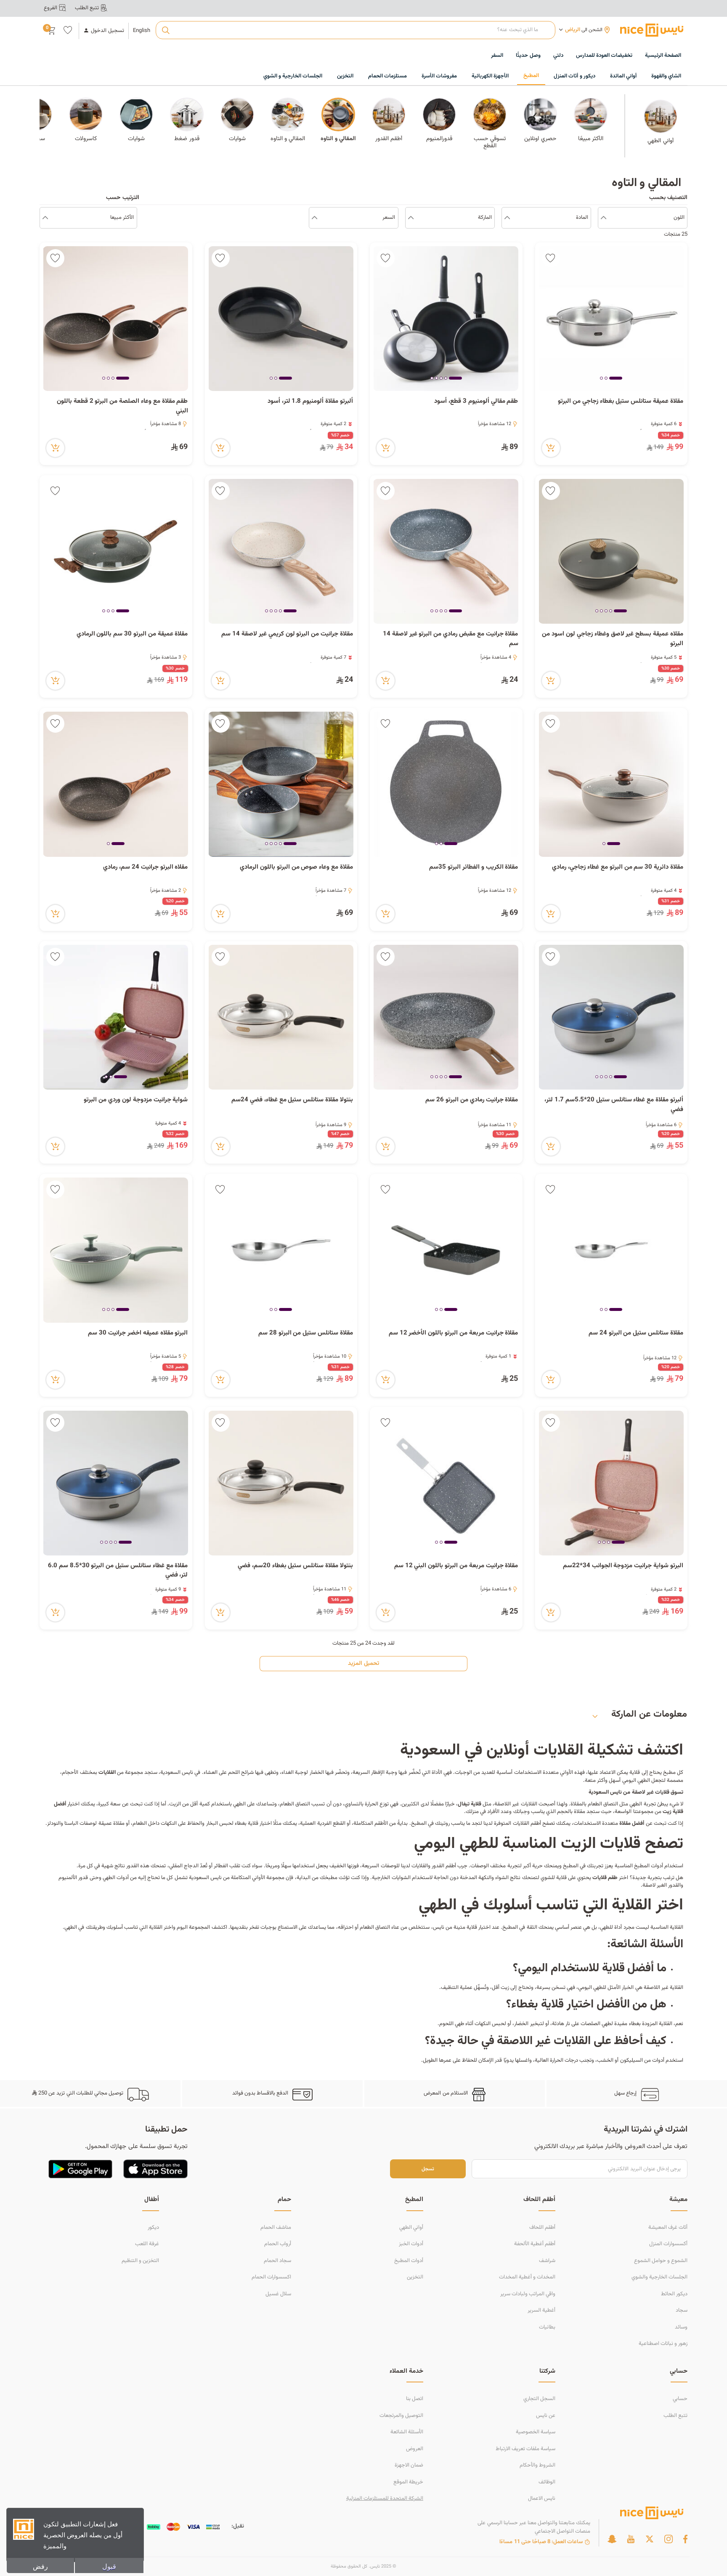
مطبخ (669, 1773)
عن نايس (546, 2416)
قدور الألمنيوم (73, 1878)
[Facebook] (685, 2539)
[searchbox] (355, 30)
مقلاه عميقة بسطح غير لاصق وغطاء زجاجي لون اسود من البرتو (613, 639)
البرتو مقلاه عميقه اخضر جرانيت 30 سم (138, 1333)
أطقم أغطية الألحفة (535, 2244)
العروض (415, 2449)
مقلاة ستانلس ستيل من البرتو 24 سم (636, 1333)
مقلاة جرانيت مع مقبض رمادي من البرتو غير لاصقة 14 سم (451, 639)
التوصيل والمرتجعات (401, 2416)
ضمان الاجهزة (409, 2465)
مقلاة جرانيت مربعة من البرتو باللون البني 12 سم (456, 1566)
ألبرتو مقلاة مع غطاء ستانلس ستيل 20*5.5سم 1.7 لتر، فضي (614, 1105)
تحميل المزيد (363, 1664)
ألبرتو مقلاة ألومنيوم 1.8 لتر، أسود (310, 401)
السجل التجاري (539, 2399)
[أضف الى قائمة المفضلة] (551, 258)
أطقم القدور (444, 1866)
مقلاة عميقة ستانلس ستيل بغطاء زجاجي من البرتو (620, 401)
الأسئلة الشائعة (407, 2432)
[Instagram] (669, 2539)
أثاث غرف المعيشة (668, 2228)
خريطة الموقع (408, 2482)
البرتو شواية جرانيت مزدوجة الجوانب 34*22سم (623, 1566)
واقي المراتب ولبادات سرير (528, 2294)
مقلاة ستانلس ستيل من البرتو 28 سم (306, 1333)
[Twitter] (650, 2539)
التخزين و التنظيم (140, 2261)
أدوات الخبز (411, 2244)
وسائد (681, 2327)
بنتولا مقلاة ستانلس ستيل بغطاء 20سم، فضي (295, 1566)
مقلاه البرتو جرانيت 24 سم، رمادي (145, 867)
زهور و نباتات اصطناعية (663, 2344)
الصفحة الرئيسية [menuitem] (663, 56)
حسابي (680, 2399)
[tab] (616, 379)
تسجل (428, 2169)
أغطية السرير (541, 2310)
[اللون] (604, 218)
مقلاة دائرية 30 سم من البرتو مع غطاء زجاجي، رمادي (618, 867)
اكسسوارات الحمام (271, 2277)
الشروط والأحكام (537, 2465)
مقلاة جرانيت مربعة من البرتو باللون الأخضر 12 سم (454, 1333)
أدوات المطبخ (409, 2261)
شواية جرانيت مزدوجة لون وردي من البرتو (136, 1100)
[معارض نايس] (652, 30)
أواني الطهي (411, 2228)
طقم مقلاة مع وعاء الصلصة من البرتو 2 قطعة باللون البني (122, 406)
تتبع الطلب (675, 2416)
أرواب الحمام (278, 2244)
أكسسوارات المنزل (668, 2244)
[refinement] (45, 218)
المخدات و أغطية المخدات (527, 2277)
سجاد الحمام (277, 2261)
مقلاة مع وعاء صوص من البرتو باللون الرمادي (296, 867)
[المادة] (507, 218)
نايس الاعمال (542, 2499)
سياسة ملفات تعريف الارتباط (525, 2449)
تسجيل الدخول (107, 31)
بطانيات (547, 2327)
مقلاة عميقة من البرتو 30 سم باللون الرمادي (132, 634)
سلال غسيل (278, 2294)
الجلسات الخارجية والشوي (659, 2277)
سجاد (682, 2310)
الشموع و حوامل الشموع (661, 2261)
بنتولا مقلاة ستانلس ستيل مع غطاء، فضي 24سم (292, 1100)
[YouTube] (631, 2539)
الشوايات (401, 1878)
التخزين (415, 2277)
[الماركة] (411, 218)
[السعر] (314, 218)
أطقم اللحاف (542, 2228)
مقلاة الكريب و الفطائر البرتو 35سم (474, 867)
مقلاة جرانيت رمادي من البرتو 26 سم (472, 1100)
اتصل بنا (415, 2399)
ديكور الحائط (674, 2294)
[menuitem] (604, 56)
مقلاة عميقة (111, 1824)
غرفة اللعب (147, 2244)
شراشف (547, 2261)
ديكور (153, 2228)
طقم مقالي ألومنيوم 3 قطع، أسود (476, 401)
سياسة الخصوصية (536, 2432)
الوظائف (547, 2482)
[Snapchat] (612, 2539)
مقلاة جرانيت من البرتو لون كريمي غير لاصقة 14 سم (287, 634)
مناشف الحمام (276, 2228)
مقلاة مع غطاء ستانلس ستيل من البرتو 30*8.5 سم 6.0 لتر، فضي (118, 1571)
